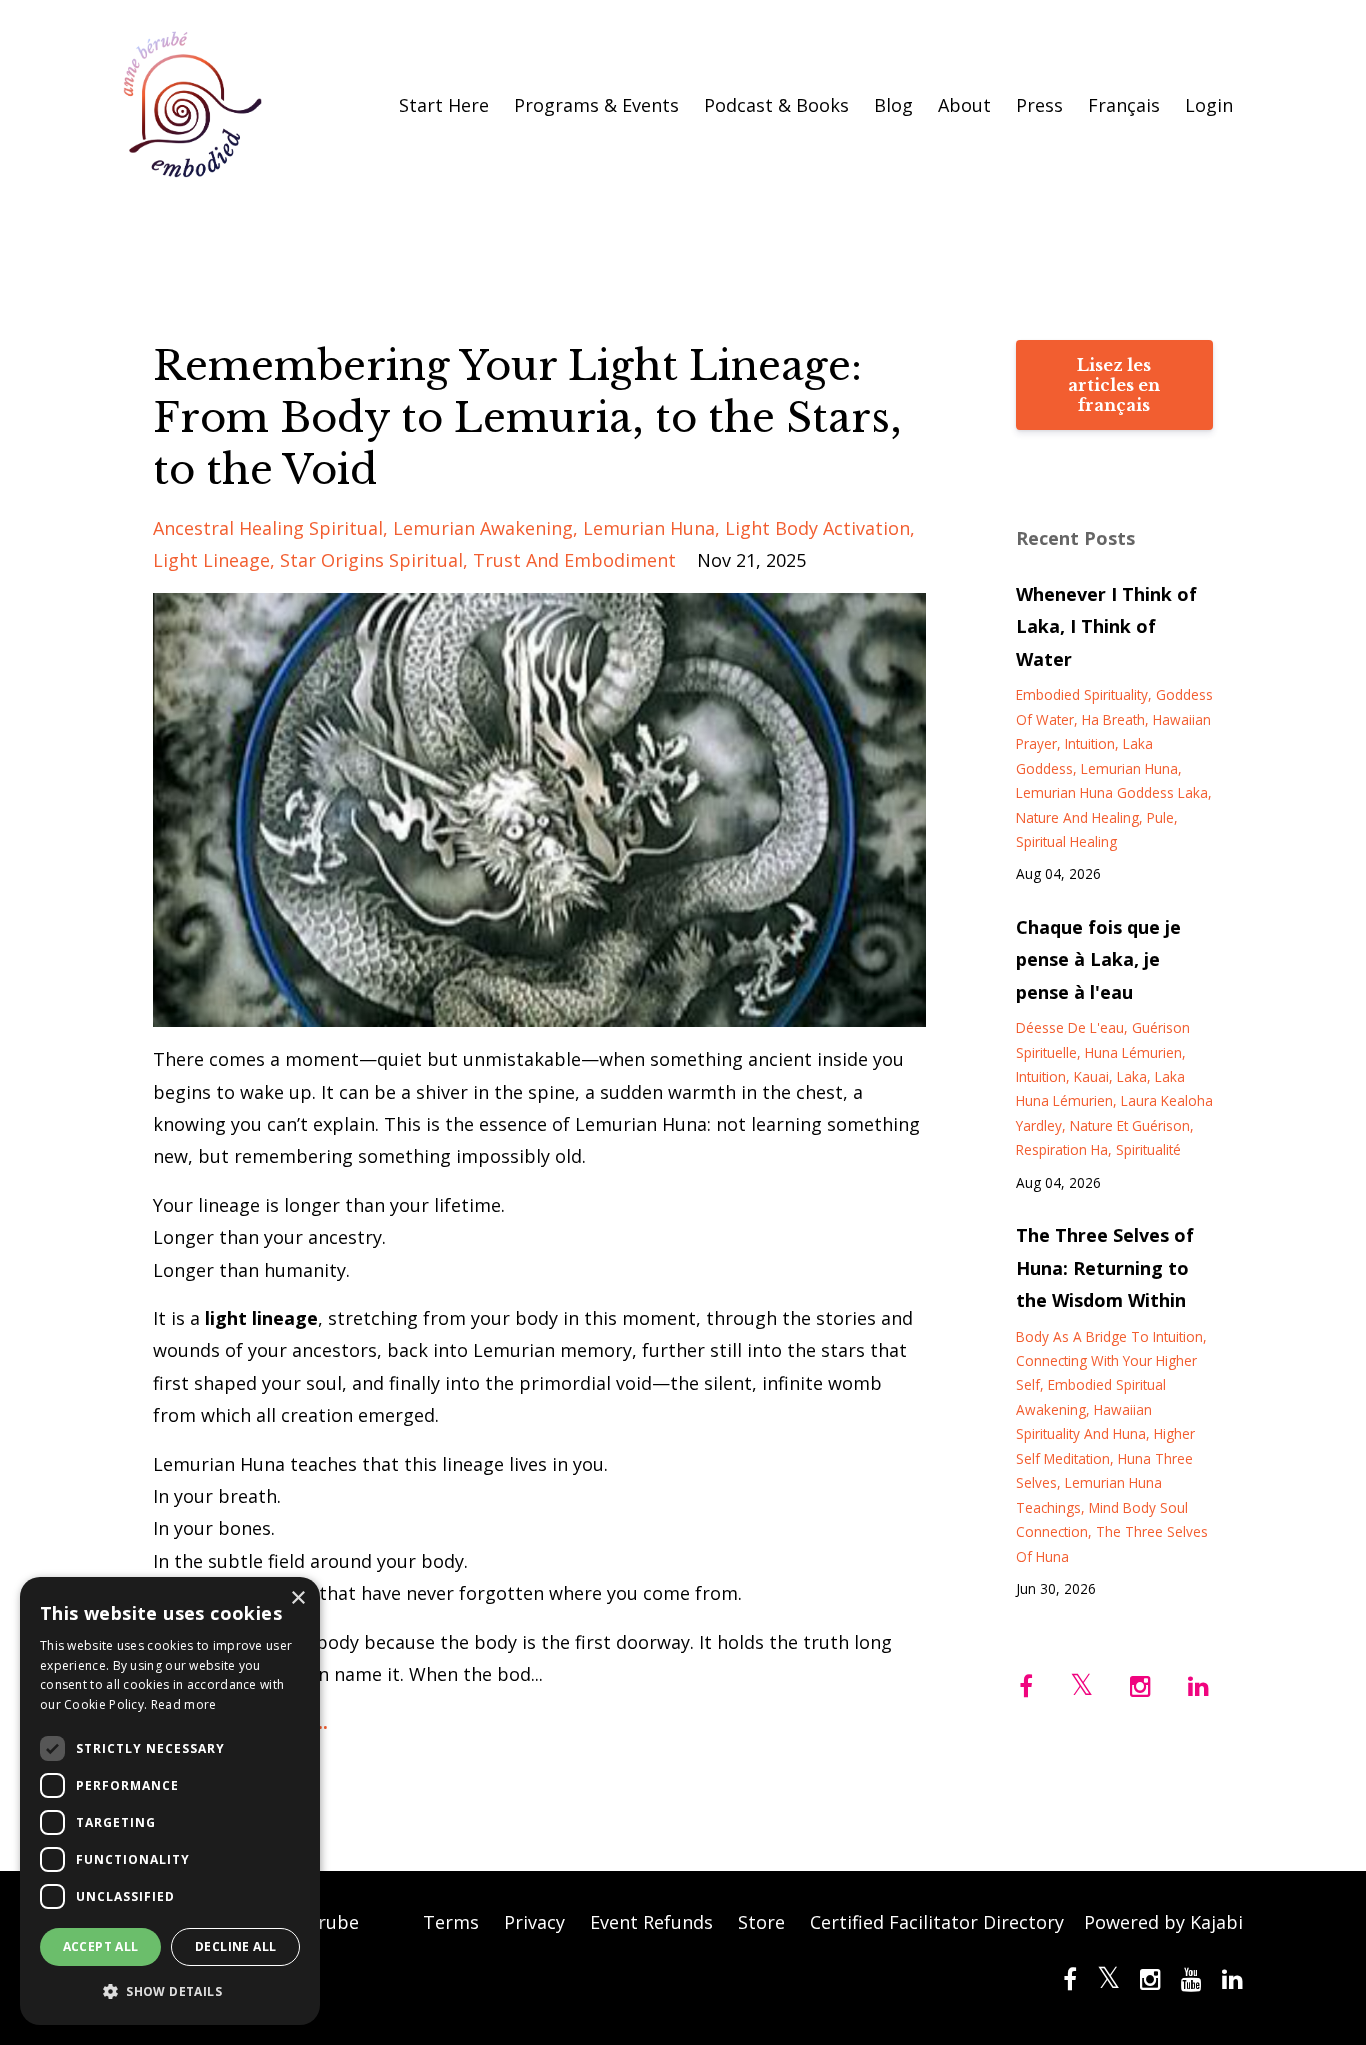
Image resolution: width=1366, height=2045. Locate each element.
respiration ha (1062, 1149)
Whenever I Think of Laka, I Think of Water (1106, 626)
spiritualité (1148, 1149)
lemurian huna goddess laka (1112, 792)
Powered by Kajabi (1163, 1922)
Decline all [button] (235, 1946)
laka (1132, 1076)
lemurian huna (649, 528)
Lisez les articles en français (1114, 385)
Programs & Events (596, 105)
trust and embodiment (574, 560)
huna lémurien (1133, 1052)
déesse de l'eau (1070, 1027)
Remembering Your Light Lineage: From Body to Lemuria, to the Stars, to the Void (527, 418)
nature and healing (1077, 817)
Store (761, 1922)
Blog (893, 105)
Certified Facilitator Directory (937, 1922)
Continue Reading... (240, 1722)
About (964, 105)
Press (1039, 105)
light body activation (817, 528)
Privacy (534, 1922)
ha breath (1113, 719)
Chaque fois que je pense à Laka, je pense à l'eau (1098, 959)
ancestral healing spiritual (268, 528)
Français (1124, 105)
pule (1160, 817)
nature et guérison (1130, 1125)
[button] (170, 1992)
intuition (1090, 743)
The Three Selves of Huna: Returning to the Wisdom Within (1105, 1267)
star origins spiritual (371, 560)
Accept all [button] (101, 1946)
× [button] (297, 1598)
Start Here (444, 105)
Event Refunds (651, 1922)
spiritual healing (1066, 841)
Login (1209, 105)
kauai (1091, 1076)
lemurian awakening (483, 528)
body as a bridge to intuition (1109, 1336)
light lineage (211, 560)
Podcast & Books (776, 105)
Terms (451, 1922)
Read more (184, 1704)
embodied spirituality (1082, 694)
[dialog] (170, 1801)
